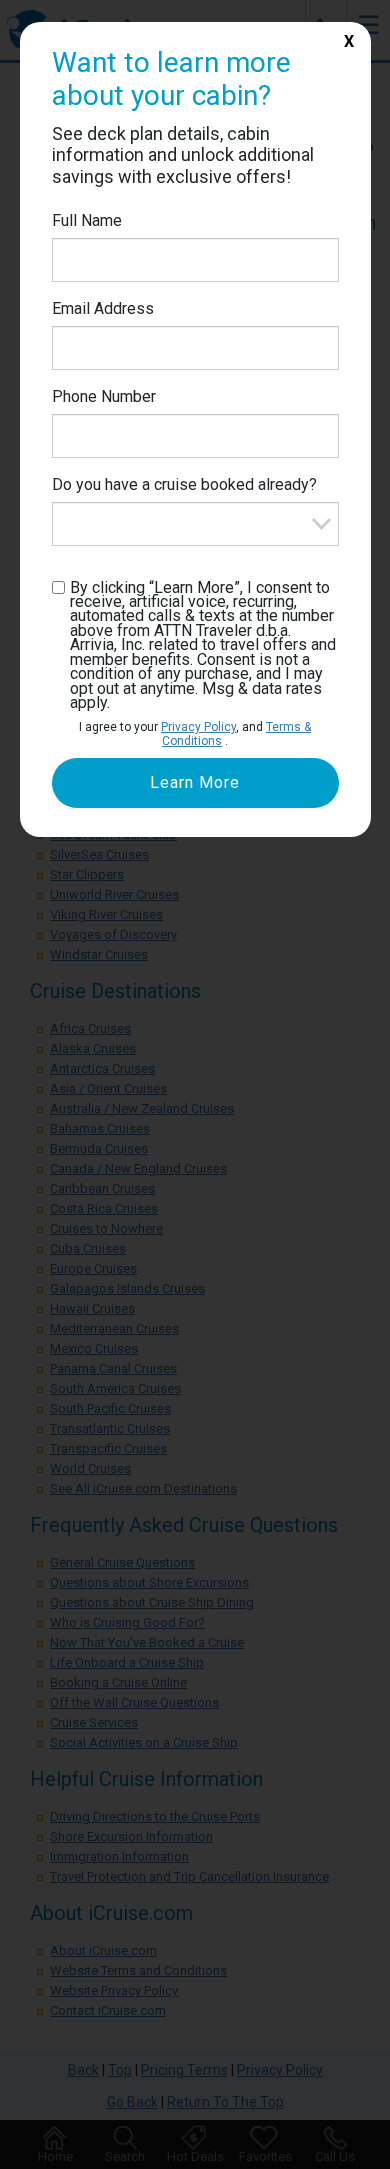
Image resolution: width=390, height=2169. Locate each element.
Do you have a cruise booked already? (184, 484)
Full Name (87, 220)
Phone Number (104, 396)
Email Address (103, 308)
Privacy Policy (198, 727)
